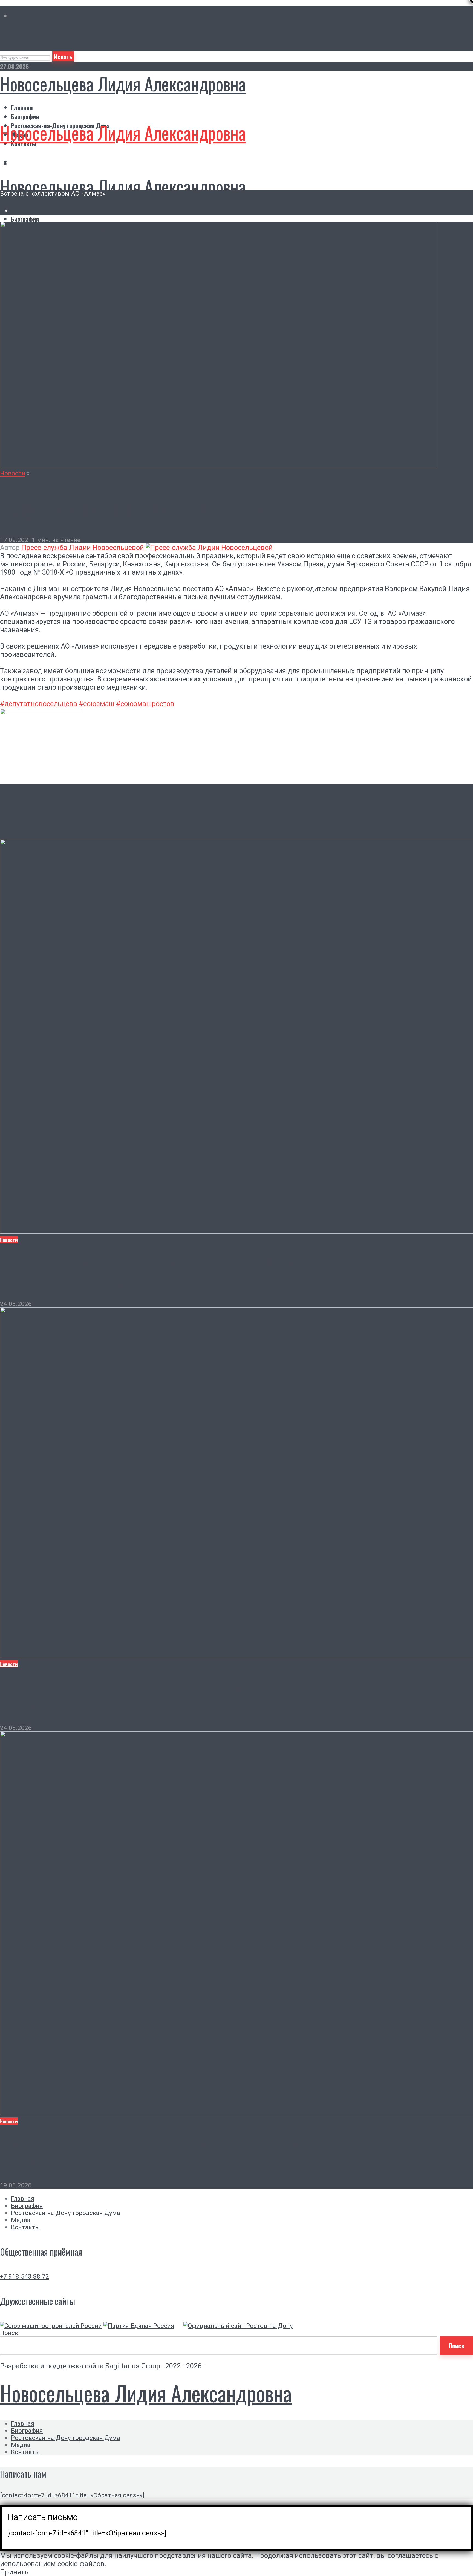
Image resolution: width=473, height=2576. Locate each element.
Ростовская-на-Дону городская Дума (66, 2213)
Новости (13, 473)
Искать (63, 56)
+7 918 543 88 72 (24, 2276)
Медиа (21, 2220)
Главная (22, 107)
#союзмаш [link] (97, 704)
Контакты (25, 2227)
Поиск (9, 2333)
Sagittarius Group (133, 2366)
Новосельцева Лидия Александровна (123, 84)
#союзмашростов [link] (145, 704)
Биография (25, 116)
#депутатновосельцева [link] (39, 704)
